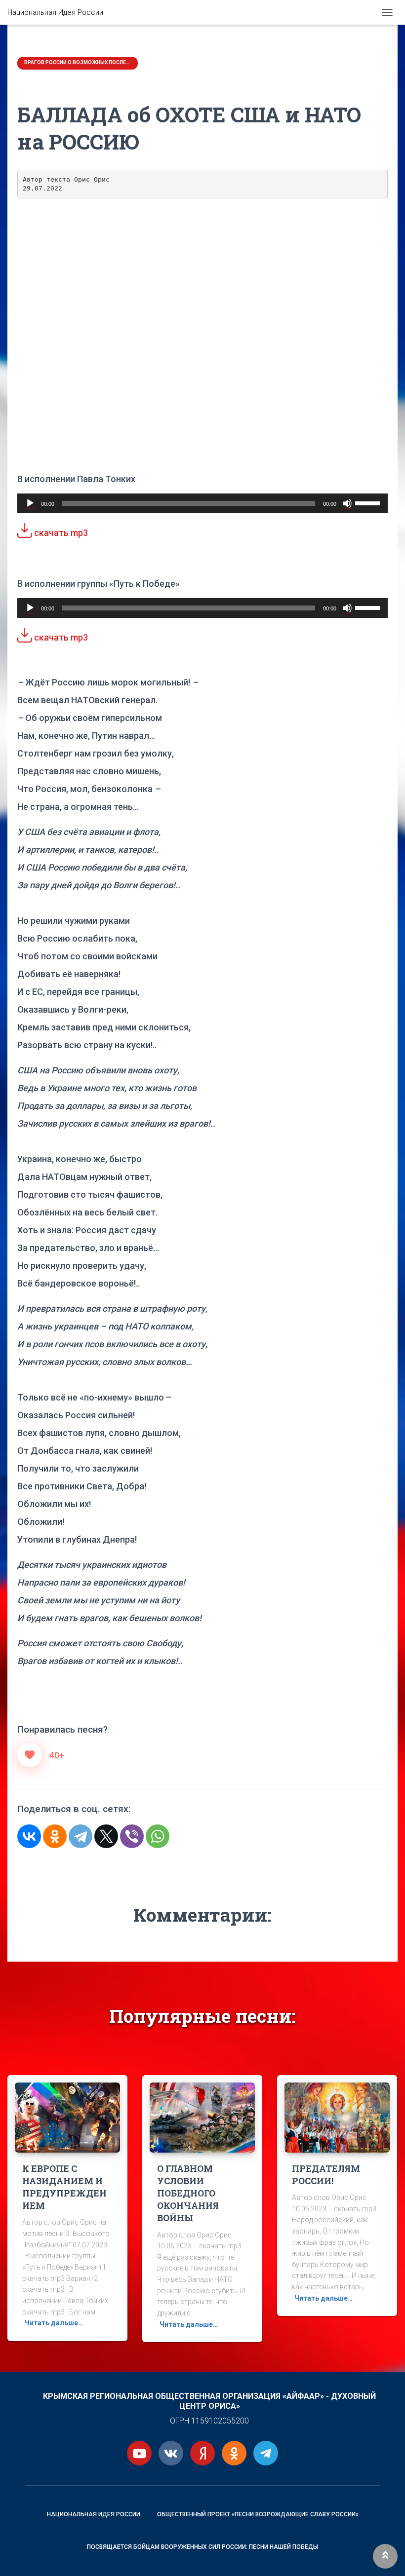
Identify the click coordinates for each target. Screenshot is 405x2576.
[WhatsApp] (158, 1836)
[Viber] (132, 1836)
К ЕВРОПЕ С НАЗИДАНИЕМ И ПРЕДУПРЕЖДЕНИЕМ (64, 2187)
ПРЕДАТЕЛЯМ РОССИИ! (326, 2175)
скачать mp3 (60, 533)
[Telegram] (81, 1836)
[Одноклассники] (55, 1836)
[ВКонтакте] (29, 1836)
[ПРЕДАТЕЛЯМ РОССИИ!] (337, 2117)
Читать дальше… (54, 2323)
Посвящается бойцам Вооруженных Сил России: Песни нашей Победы (202, 2547)
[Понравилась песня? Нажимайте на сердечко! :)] (30, 1755)
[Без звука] (347, 503)
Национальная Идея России (94, 2514)
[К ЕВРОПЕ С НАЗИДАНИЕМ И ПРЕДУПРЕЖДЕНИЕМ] (67, 2117)
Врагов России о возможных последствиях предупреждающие (78, 62)
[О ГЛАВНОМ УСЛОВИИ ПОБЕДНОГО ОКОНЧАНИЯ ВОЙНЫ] (202, 2117)
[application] (202, 503)
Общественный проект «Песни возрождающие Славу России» (258, 2514)
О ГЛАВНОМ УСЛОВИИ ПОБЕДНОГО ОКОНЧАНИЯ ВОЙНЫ (188, 2193)
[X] (106, 1836)
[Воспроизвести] (30, 503)
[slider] (369, 502)
